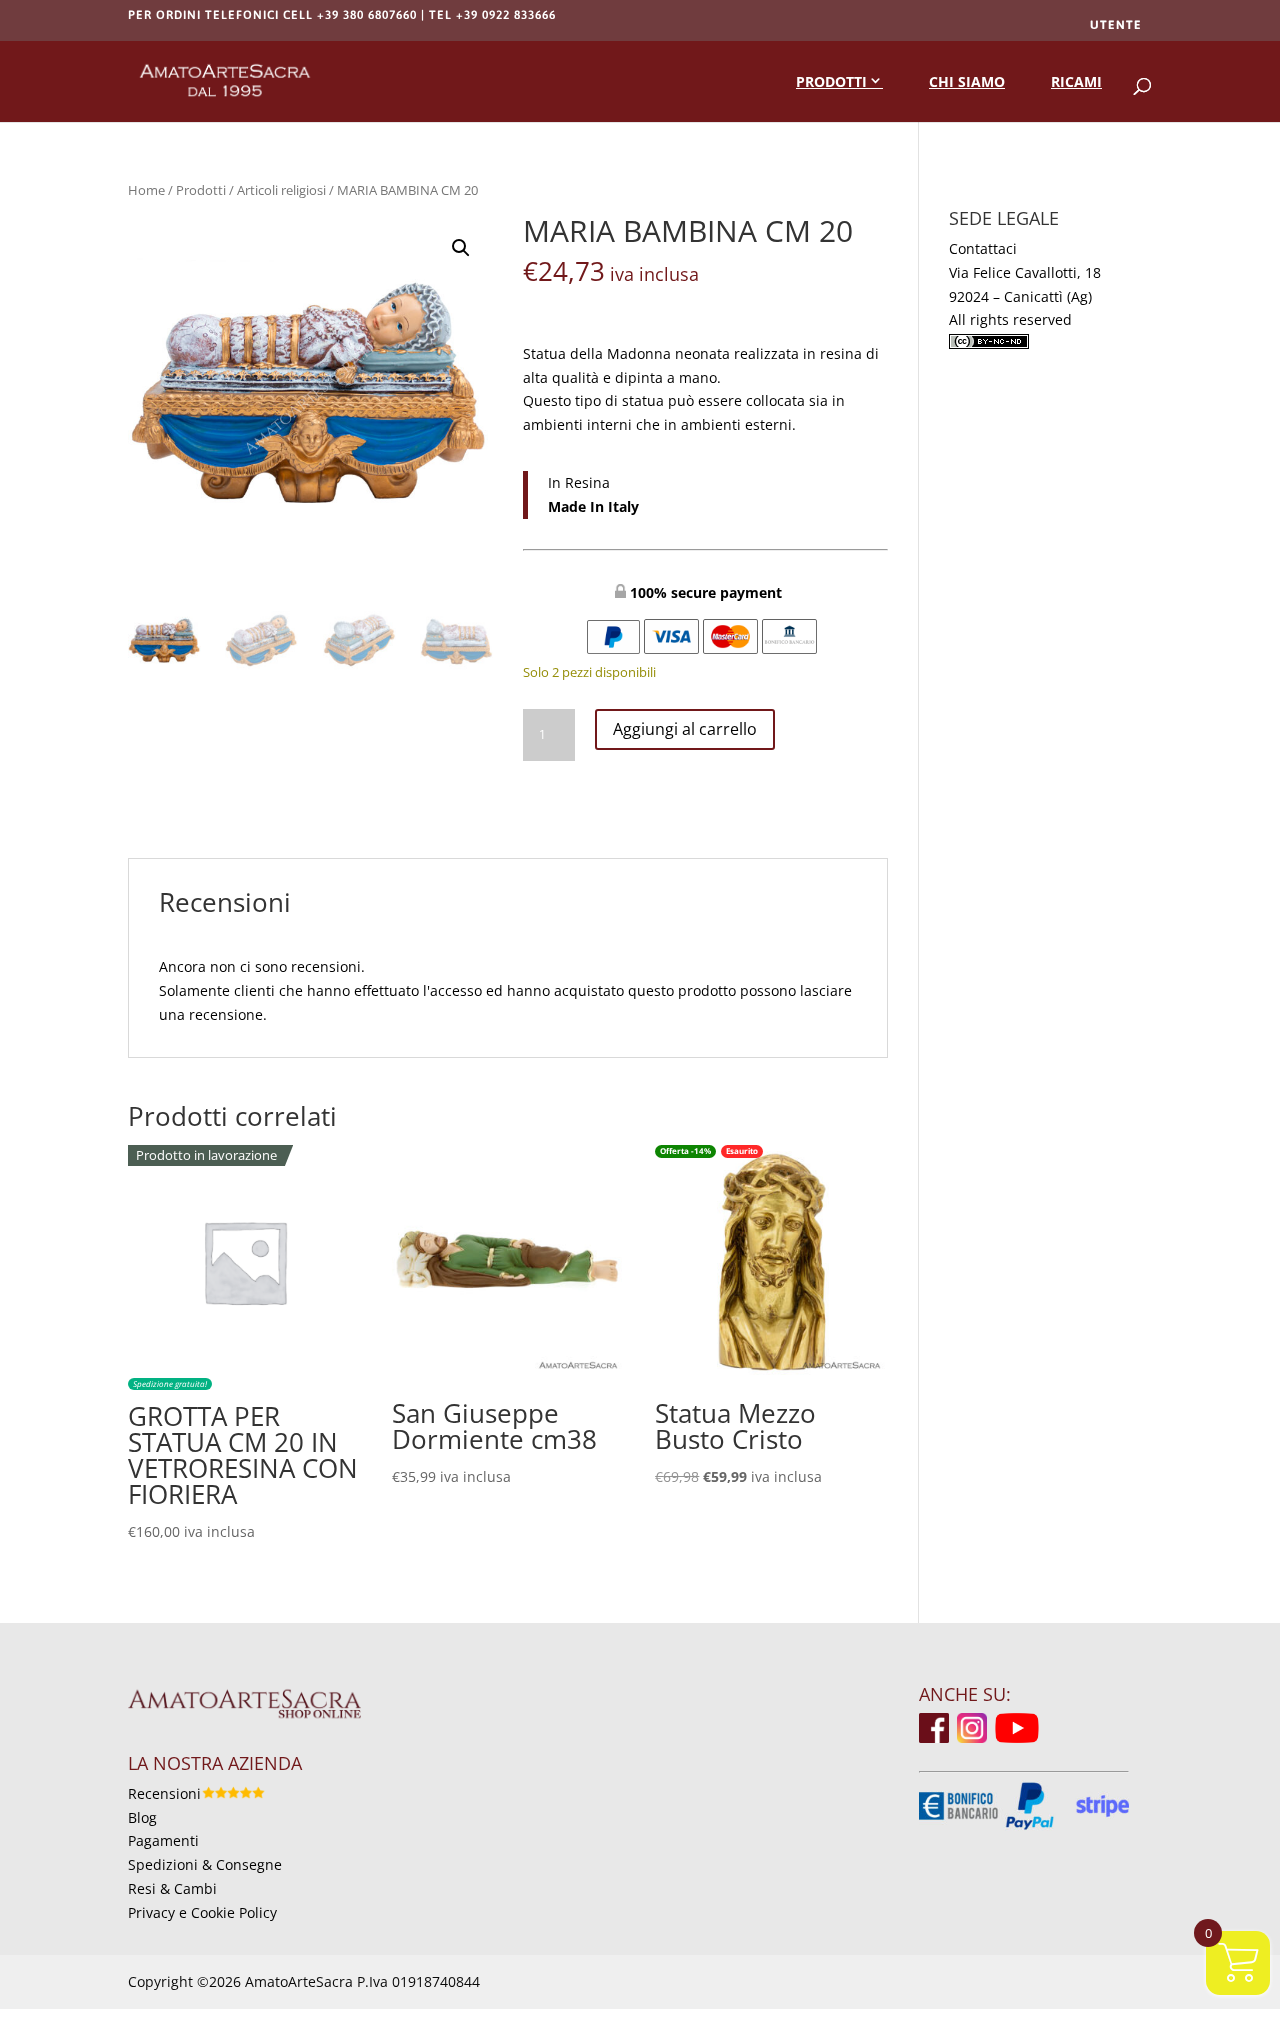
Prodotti (831, 81)
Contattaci (983, 248)
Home (146, 190)
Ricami (1076, 81)
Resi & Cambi (172, 1888)
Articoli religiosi (281, 190)
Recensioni (164, 1793)
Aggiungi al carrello (685, 729)
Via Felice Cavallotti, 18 (1025, 272)
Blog (142, 1817)
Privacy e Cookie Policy (202, 1912)
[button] (461, 248)
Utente (1116, 25)
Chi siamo (967, 81)
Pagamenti (163, 1840)
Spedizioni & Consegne (205, 1864)
